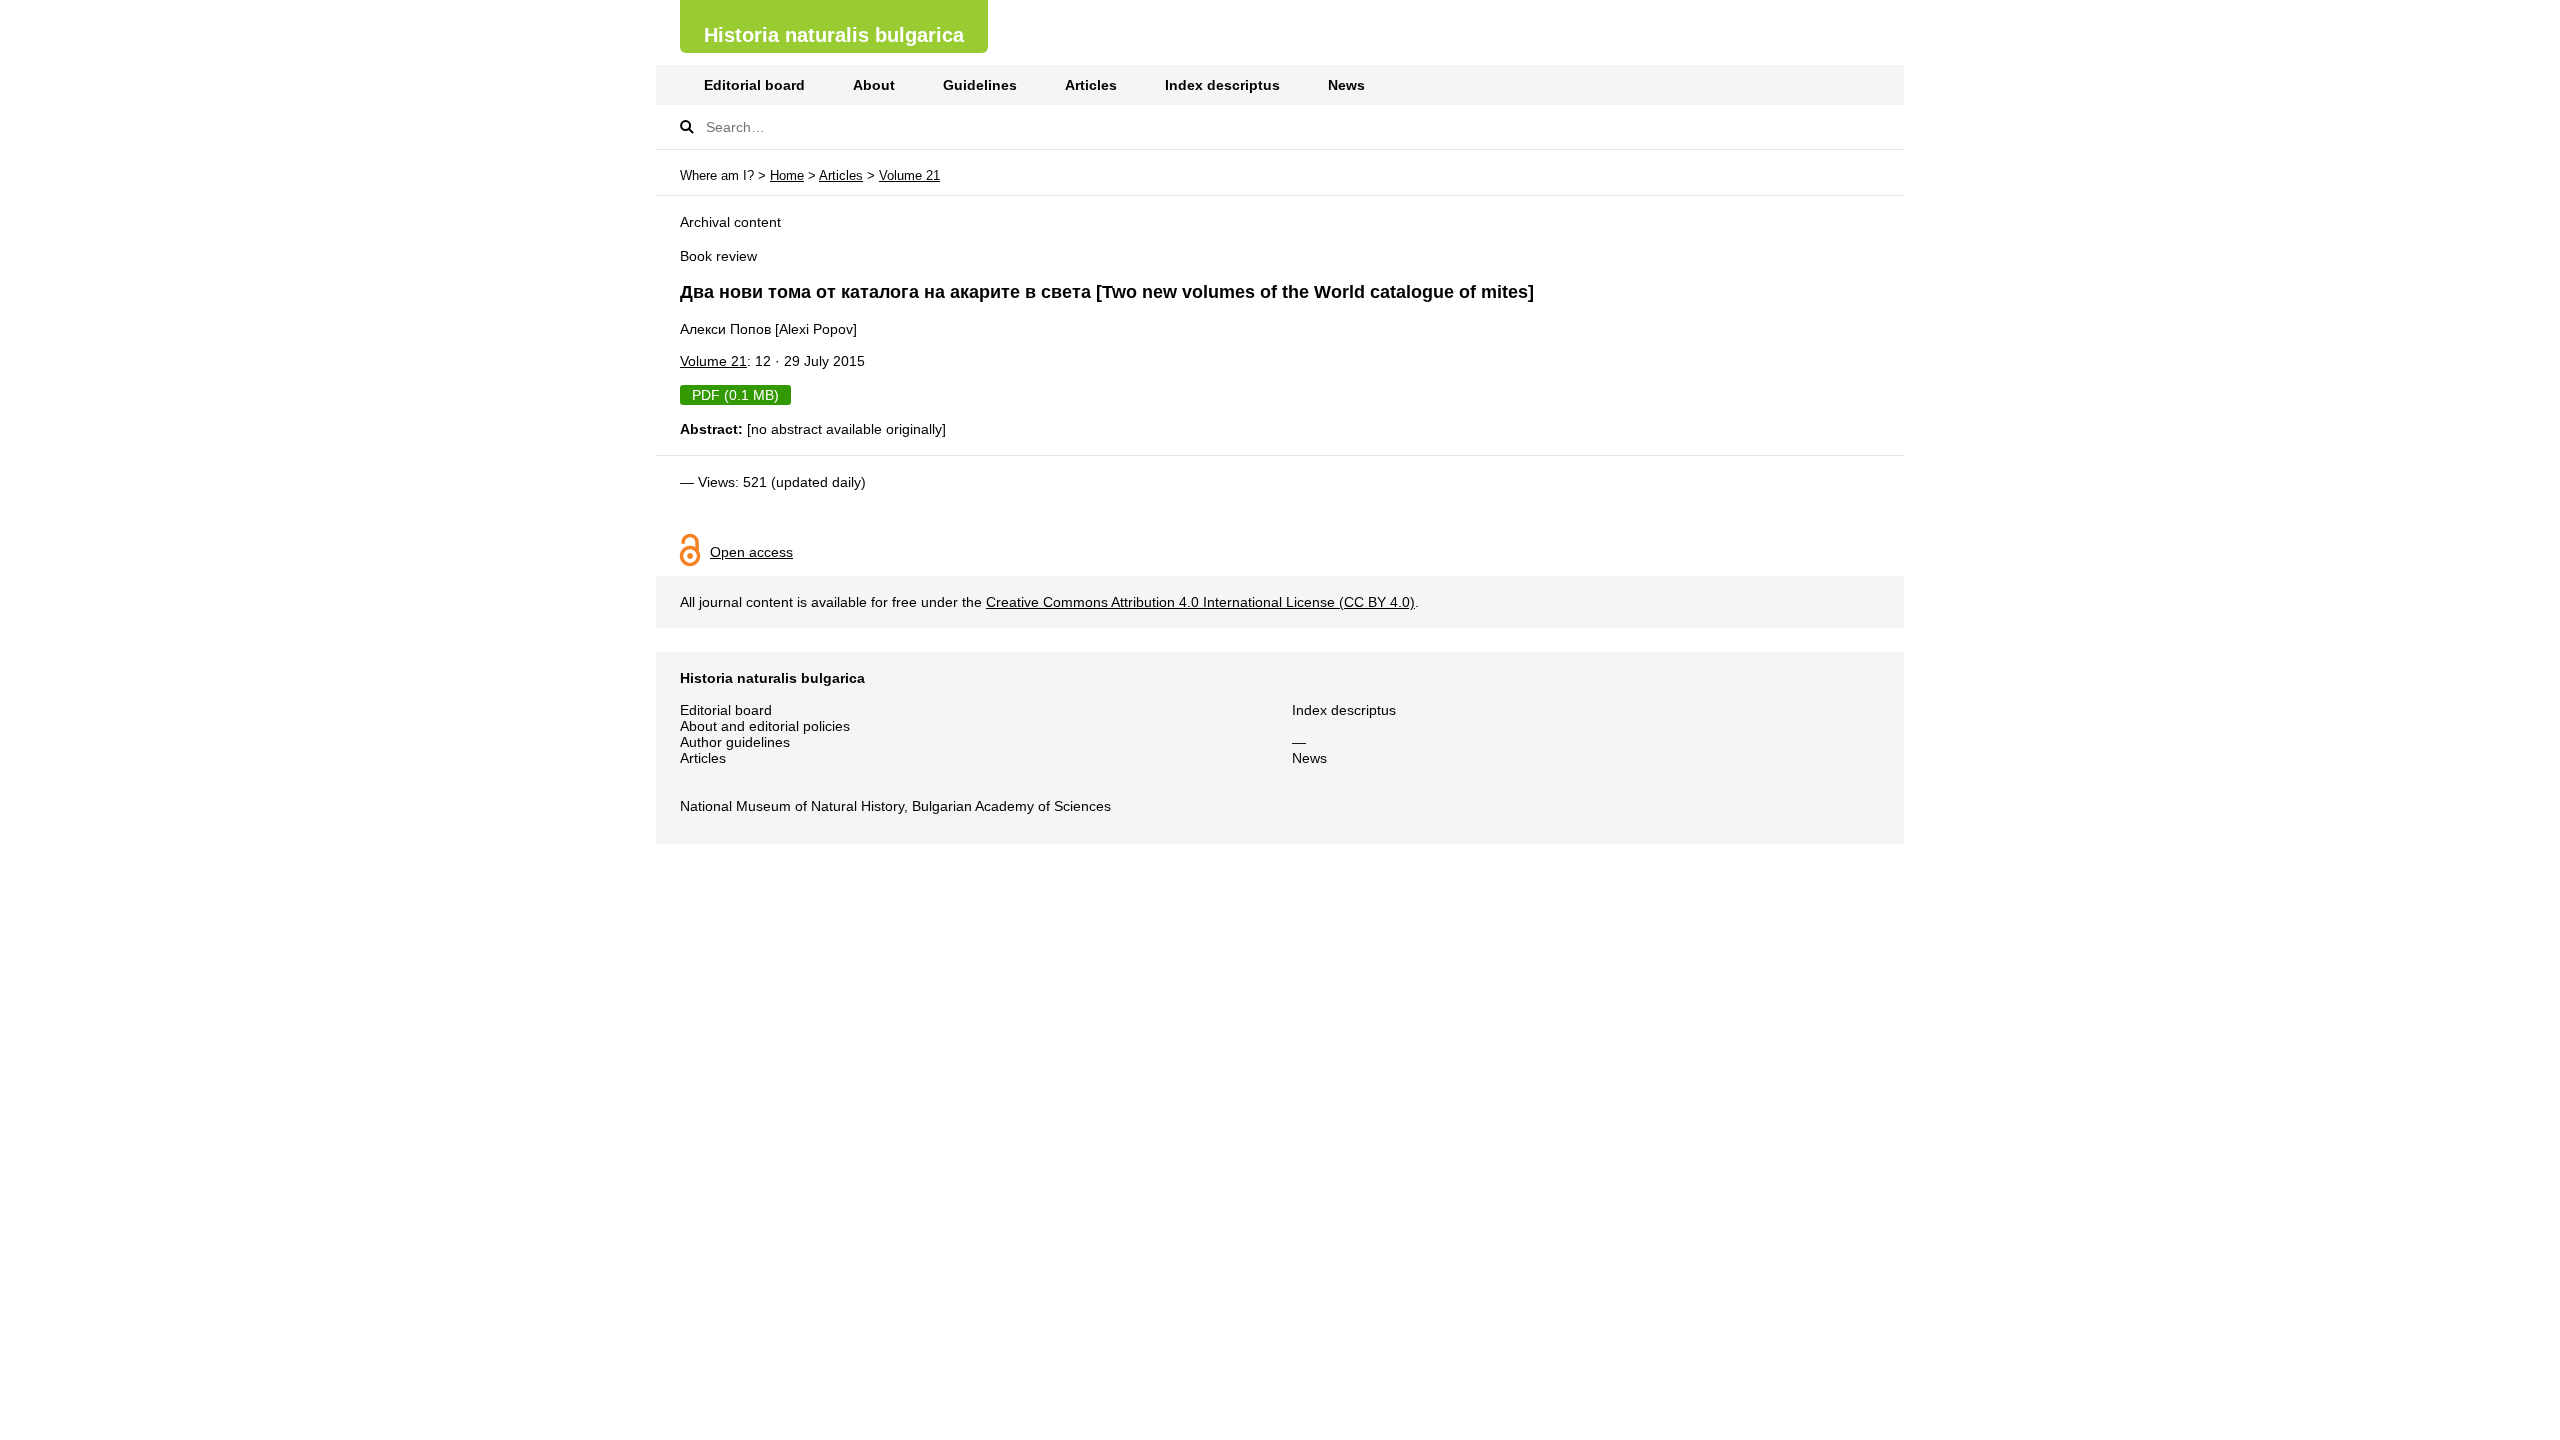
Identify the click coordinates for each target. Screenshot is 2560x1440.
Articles (1091, 85)
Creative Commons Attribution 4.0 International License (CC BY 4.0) (1200, 602)
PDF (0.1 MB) (735, 395)
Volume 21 (909, 175)
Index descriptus (1222, 85)
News (1346, 85)
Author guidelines (735, 742)
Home (787, 175)
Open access (751, 552)
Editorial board (754, 85)
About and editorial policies (765, 726)
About (874, 85)
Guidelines (980, 85)
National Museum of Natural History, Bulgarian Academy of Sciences (895, 806)
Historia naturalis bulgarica (834, 35)
